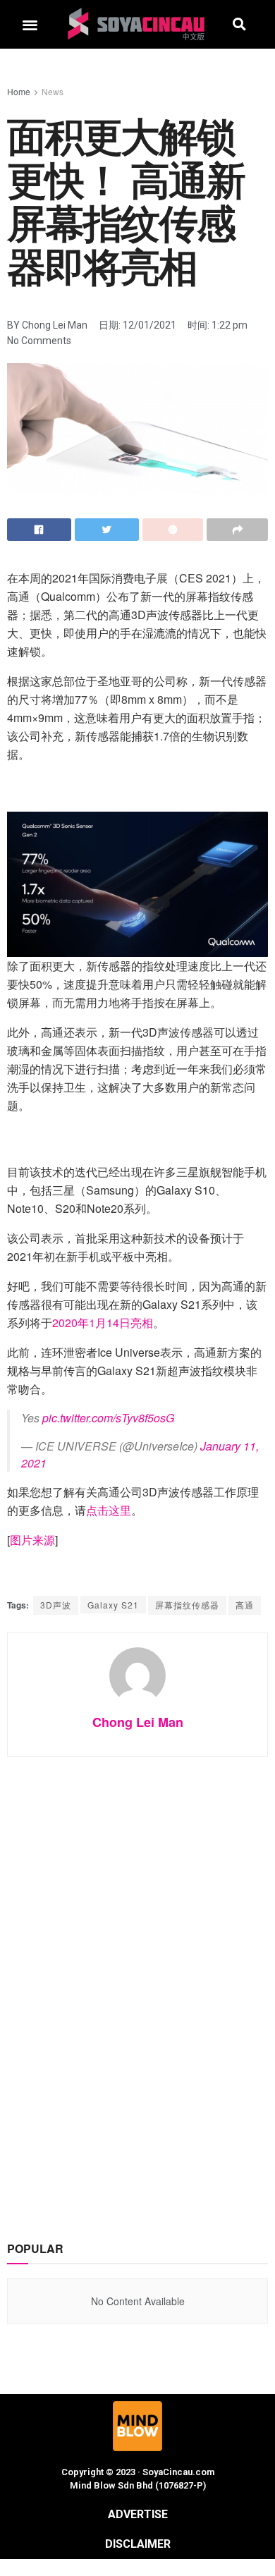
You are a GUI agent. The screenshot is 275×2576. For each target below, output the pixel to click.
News (53, 91)
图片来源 (32, 1540)
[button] (30, 24)
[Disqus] (137, 1984)
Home (19, 91)
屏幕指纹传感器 (187, 1605)
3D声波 (56, 1605)
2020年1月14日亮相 (103, 1323)
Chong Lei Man (138, 1722)
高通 (245, 1605)
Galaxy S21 (113, 1605)
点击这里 (109, 1510)
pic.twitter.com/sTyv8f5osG (108, 1418)
